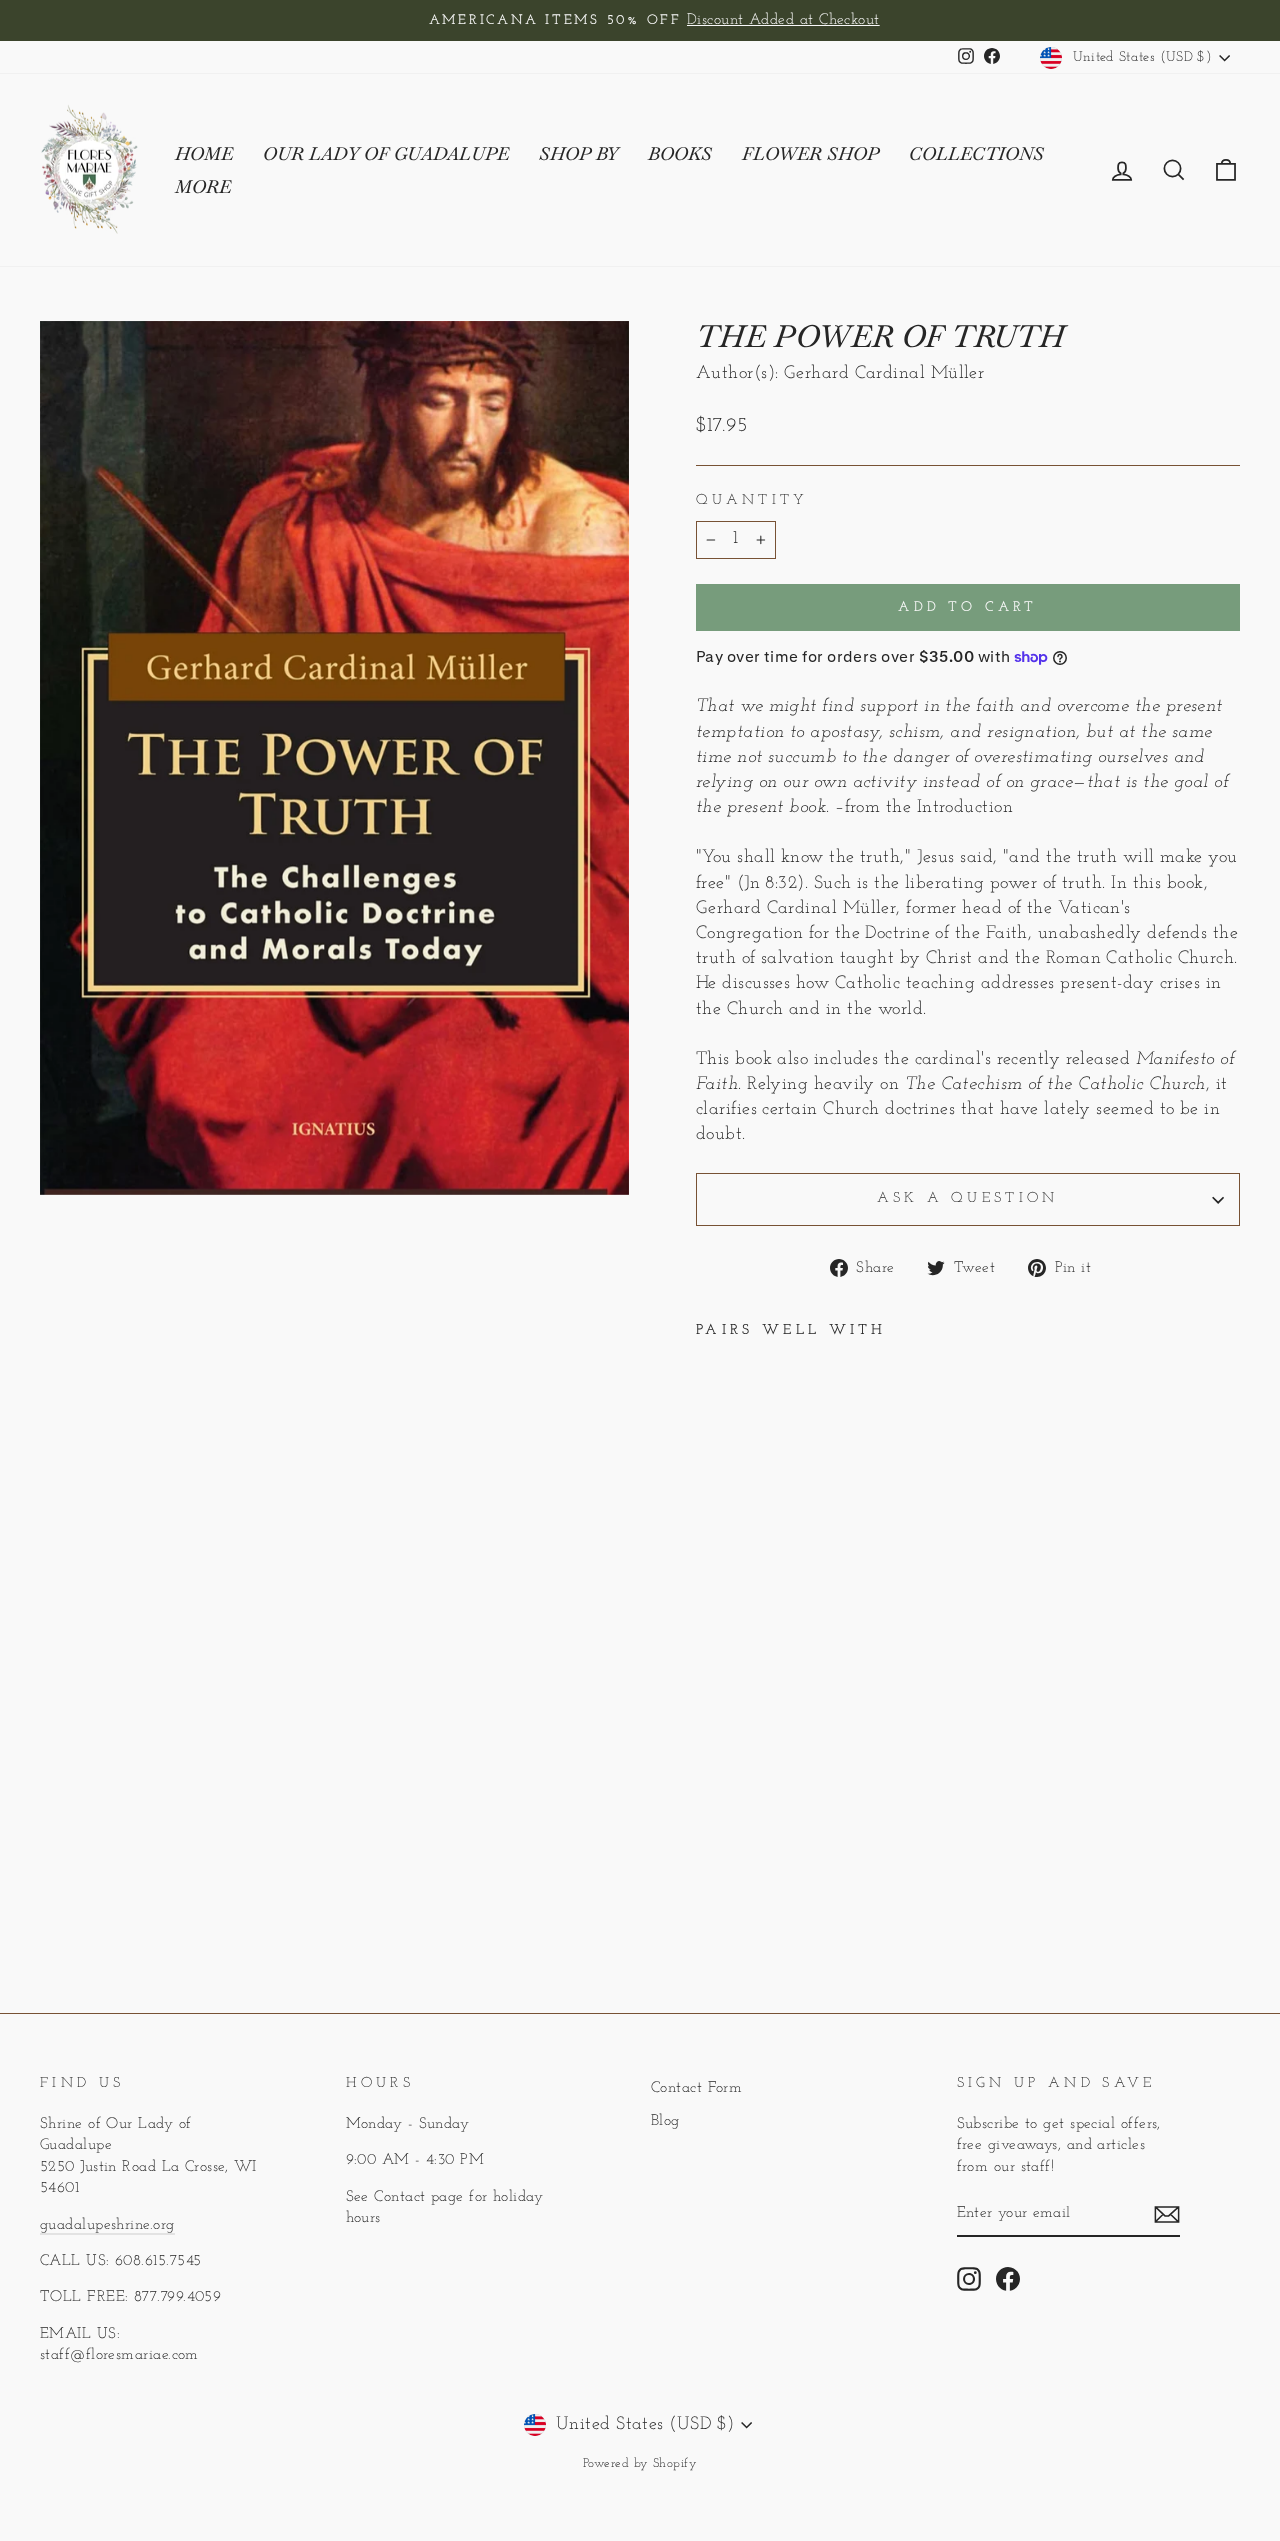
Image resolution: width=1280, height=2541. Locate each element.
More (203, 186)
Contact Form (696, 2088)
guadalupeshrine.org (107, 2225)
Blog (665, 2121)
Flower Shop (810, 153)
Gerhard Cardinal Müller (884, 374)
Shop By (578, 153)
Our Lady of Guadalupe (386, 153)
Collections (976, 153)
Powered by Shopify (640, 2464)
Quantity (752, 500)
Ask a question (967, 1198)
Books (680, 153)
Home (204, 153)
